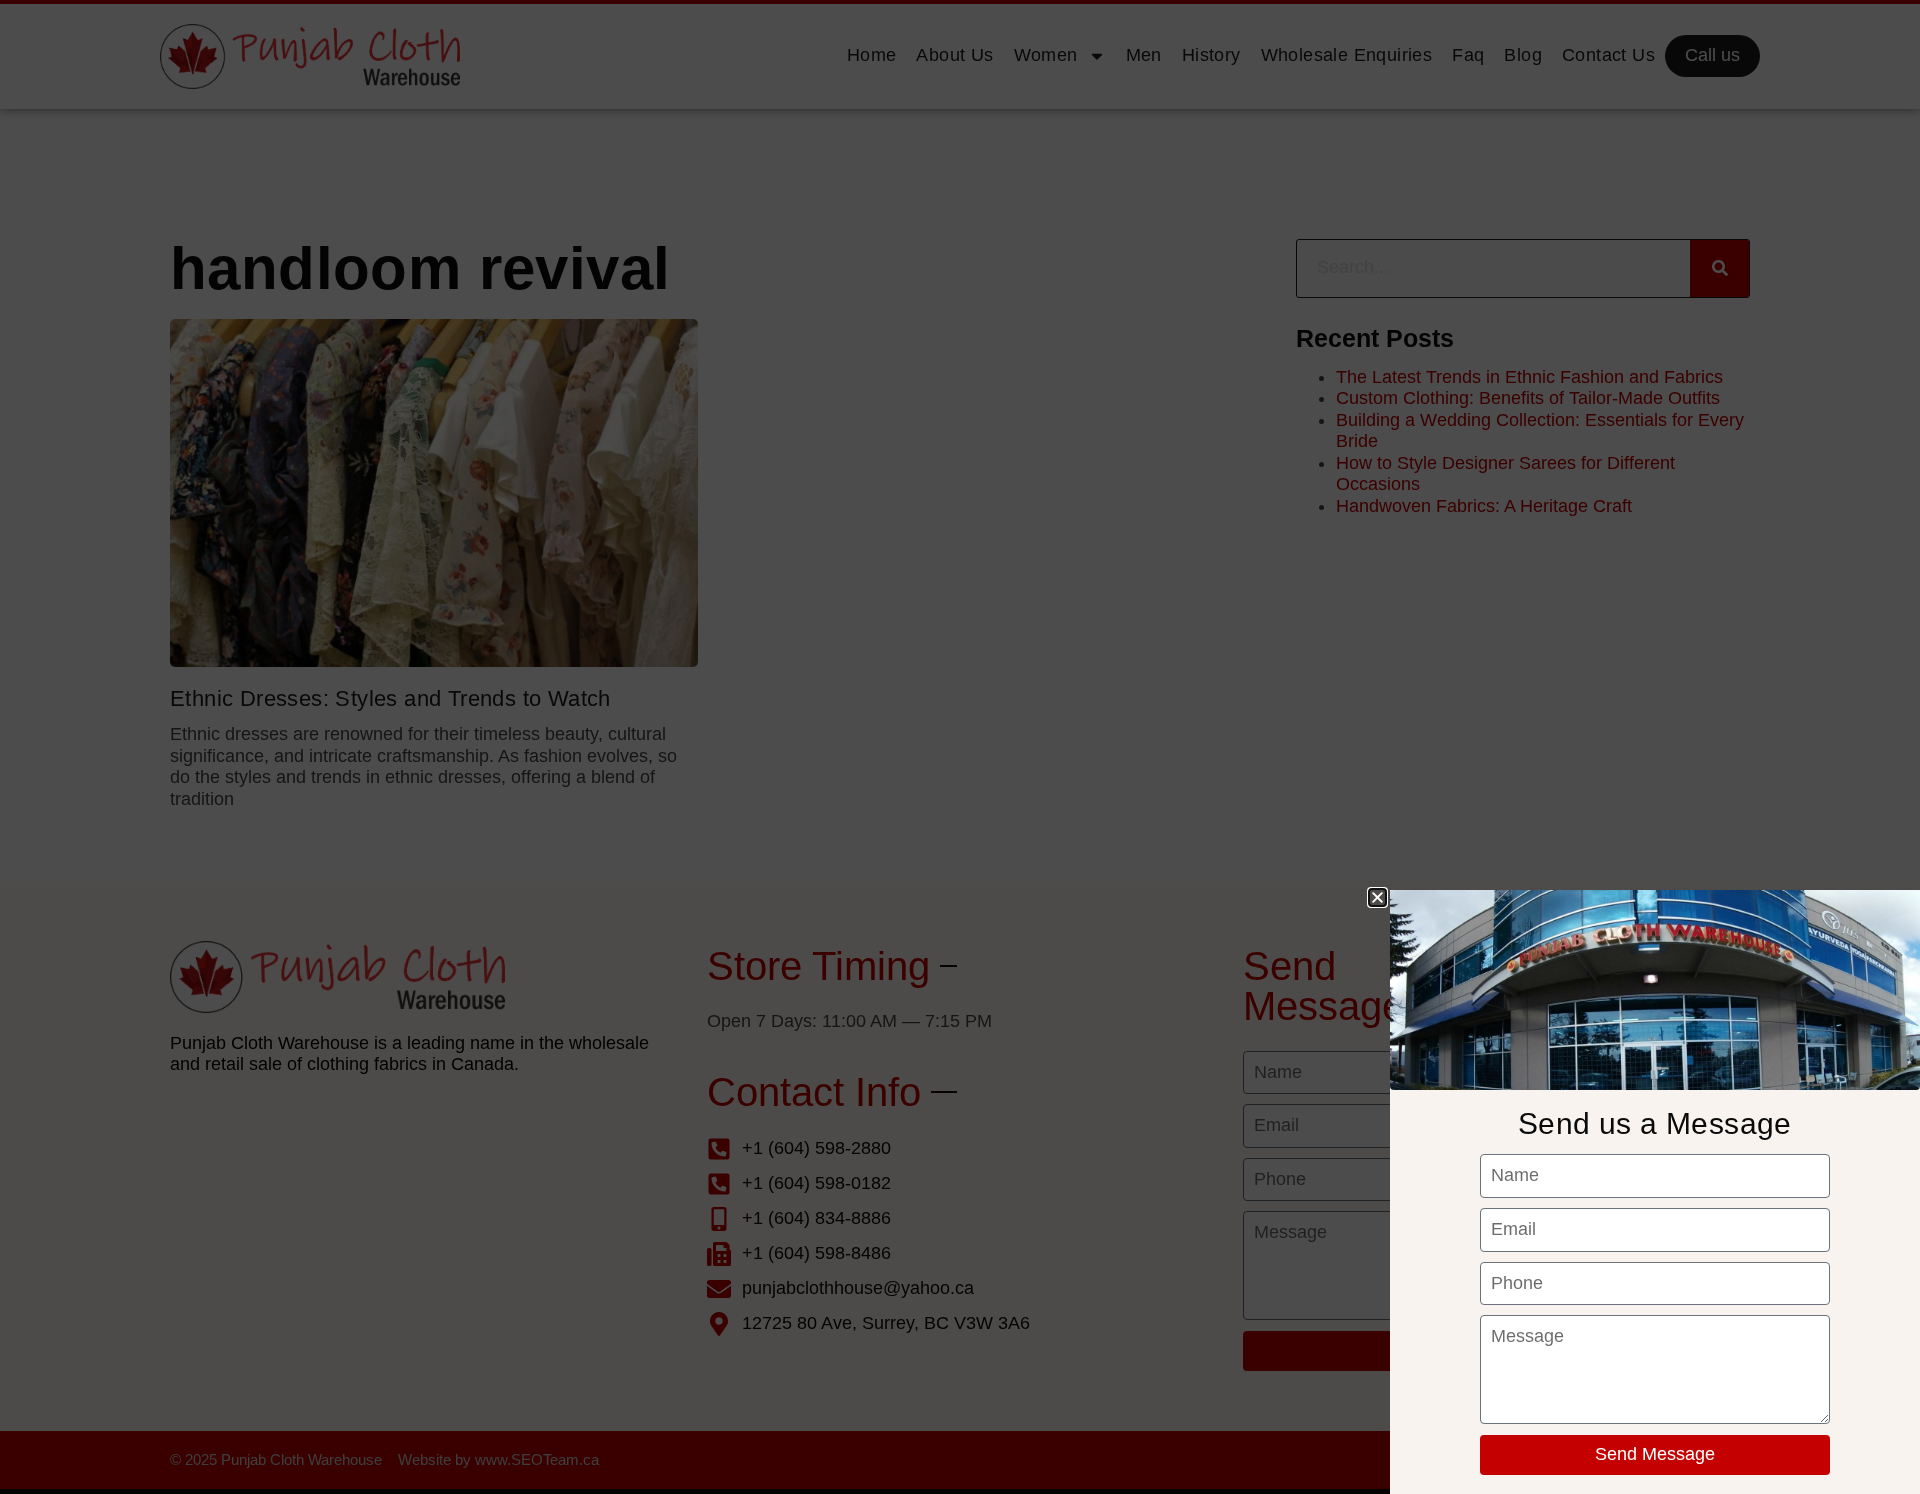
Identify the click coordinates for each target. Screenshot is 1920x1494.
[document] (960, 747)
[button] (1377, 897)
